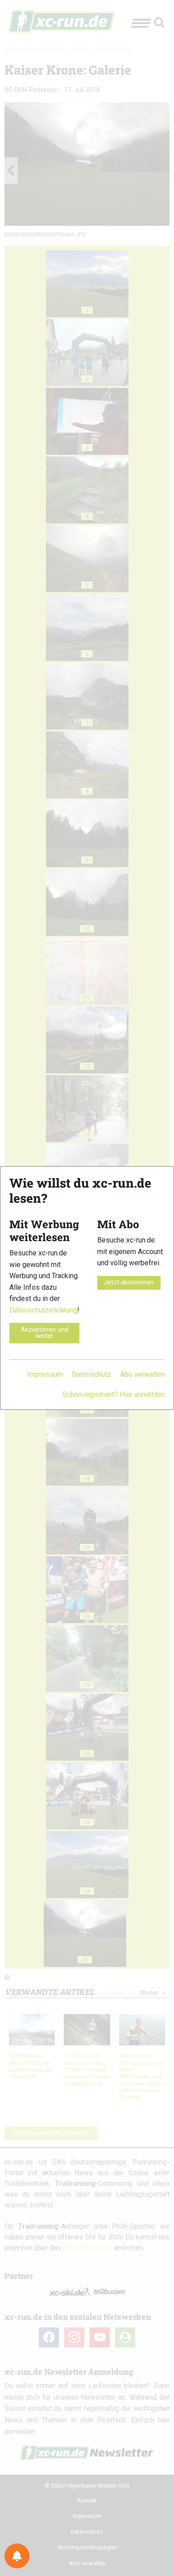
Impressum (45, 1374)
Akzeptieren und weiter (45, 1333)
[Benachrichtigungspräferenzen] (17, 2556)
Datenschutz (91, 1374)
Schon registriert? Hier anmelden (114, 1394)
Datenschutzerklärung (43, 1310)
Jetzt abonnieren (129, 1282)
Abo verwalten (142, 1374)
